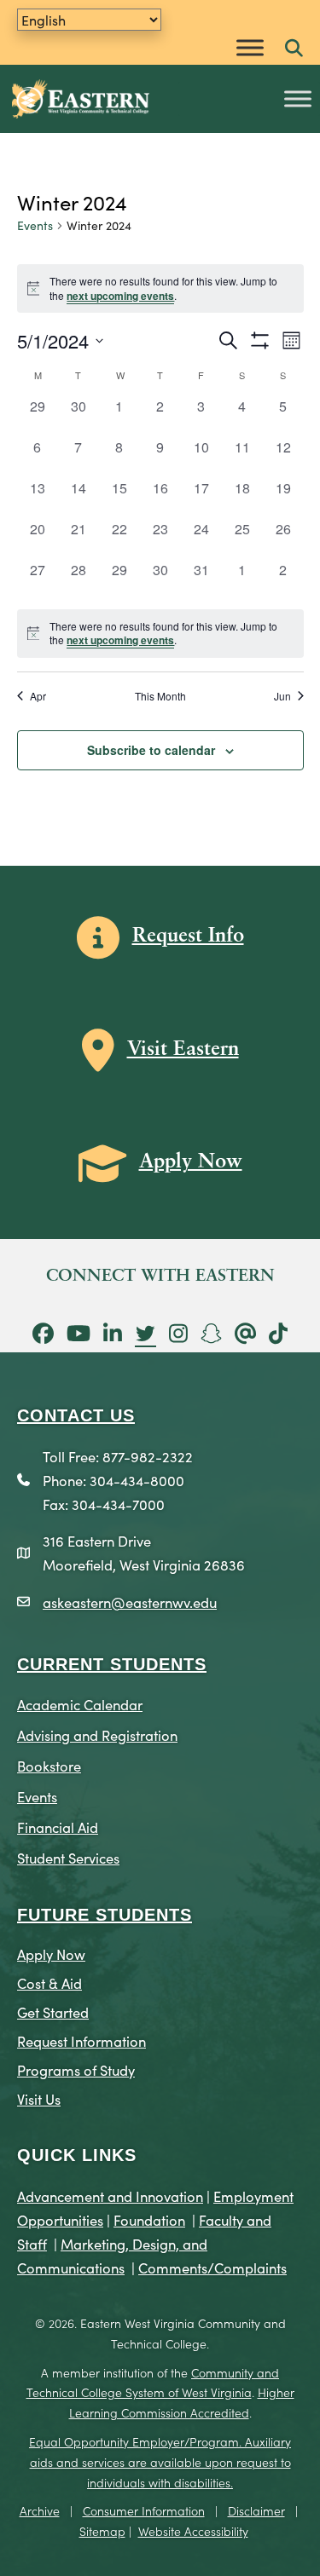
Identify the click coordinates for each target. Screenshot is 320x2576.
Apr (38, 696)
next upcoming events (120, 296)
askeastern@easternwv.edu (130, 1602)
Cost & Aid (49, 1982)
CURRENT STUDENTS (112, 1664)
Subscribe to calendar (151, 750)
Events (35, 225)
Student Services (68, 1857)
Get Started (53, 2011)
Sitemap (102, 2531)
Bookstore (49, 1765)
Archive (40, 2510)
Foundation (149, 2219)
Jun (282, 696)
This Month (160, 696)
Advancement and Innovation (110, 2196)
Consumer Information (144, 2510)
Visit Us (39, 2098)
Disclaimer (256, 2510)
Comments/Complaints (212, 2267)
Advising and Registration (97, 1735)
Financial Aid (58, 1827)
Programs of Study (76, 2069)
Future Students (105, 1915)
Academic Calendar (80, 1704)
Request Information (81, 2040)
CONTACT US (76, 1415)
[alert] (160, 634)
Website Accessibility (193, 2531)
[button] (294, 49)
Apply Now (51, 1954)
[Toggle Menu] (250, 47)
